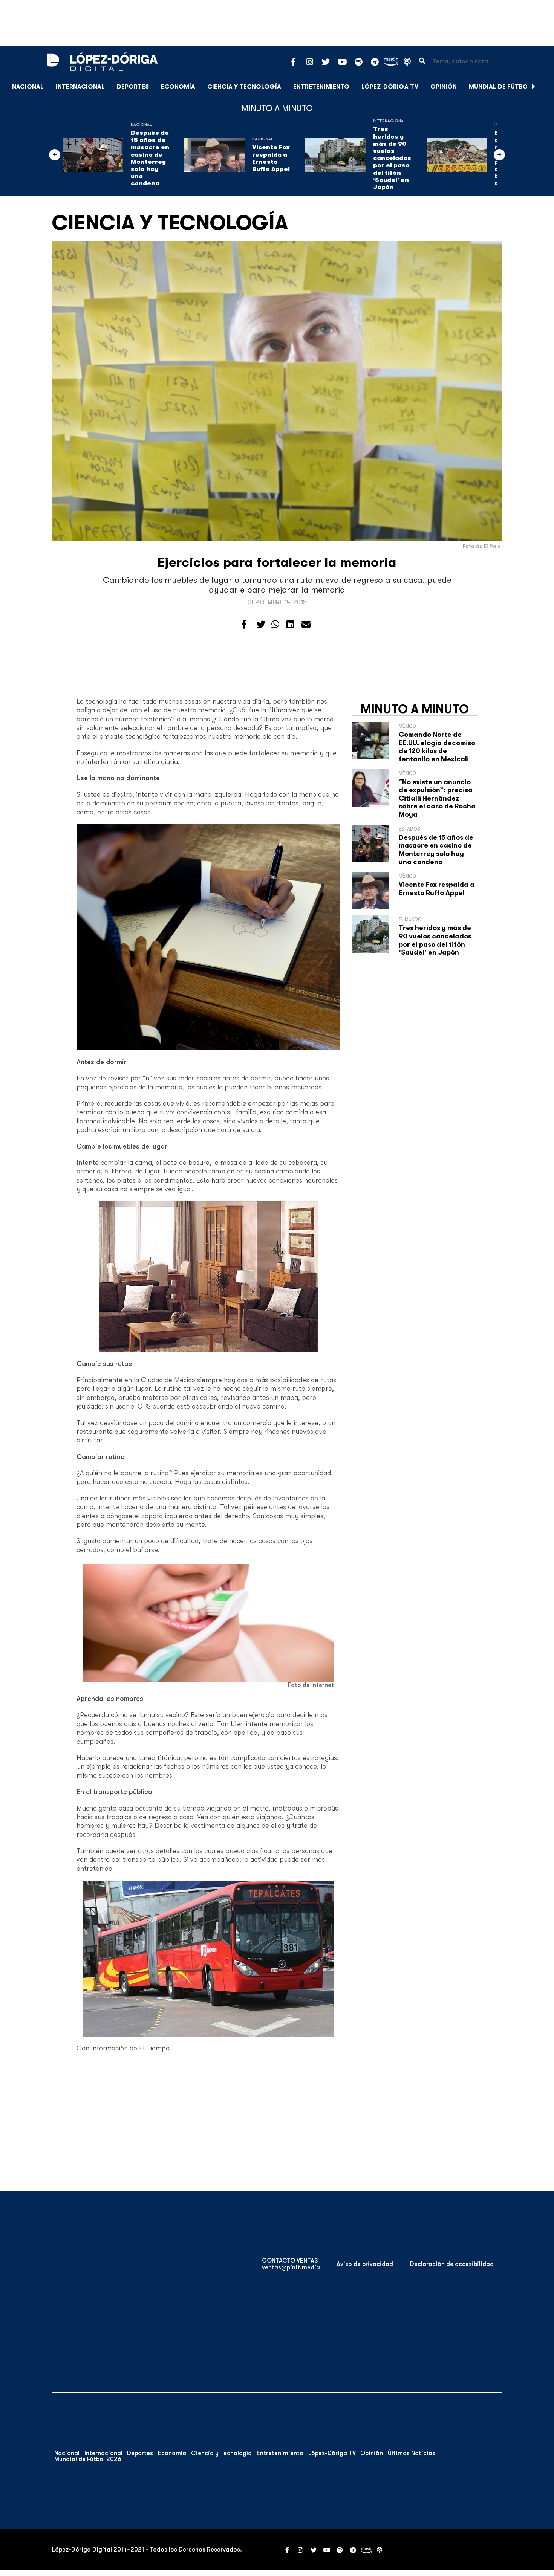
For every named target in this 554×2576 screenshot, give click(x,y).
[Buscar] (544, 86)
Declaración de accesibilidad (452, 2264)
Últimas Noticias (412, 2453)
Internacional (80, 87)
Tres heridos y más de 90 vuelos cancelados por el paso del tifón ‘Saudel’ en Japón (392, 158)
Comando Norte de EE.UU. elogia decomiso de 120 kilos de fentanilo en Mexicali (437, 747)
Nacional (28, 87)
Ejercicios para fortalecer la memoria (277, 562)
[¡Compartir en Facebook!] (244, 625)
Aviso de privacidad (365, 2264)
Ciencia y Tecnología (244, 87)
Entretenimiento (321, 87)
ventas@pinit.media (291, 2267)
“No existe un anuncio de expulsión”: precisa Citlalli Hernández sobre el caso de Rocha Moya (437, 798)
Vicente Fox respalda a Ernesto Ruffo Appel (271, 158)
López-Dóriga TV (390, 87)
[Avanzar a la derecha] (534, 87)
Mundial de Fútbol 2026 (509, 87)
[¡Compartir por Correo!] (306, 625)
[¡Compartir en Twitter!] (261, 625)
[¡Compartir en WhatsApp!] (275, 625)
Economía (178, 87)
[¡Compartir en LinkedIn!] (290, 625)
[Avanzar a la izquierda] (55, 155)
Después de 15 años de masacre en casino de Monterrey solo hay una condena (150, 158)
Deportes (133, 87)
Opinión (444, 87)
